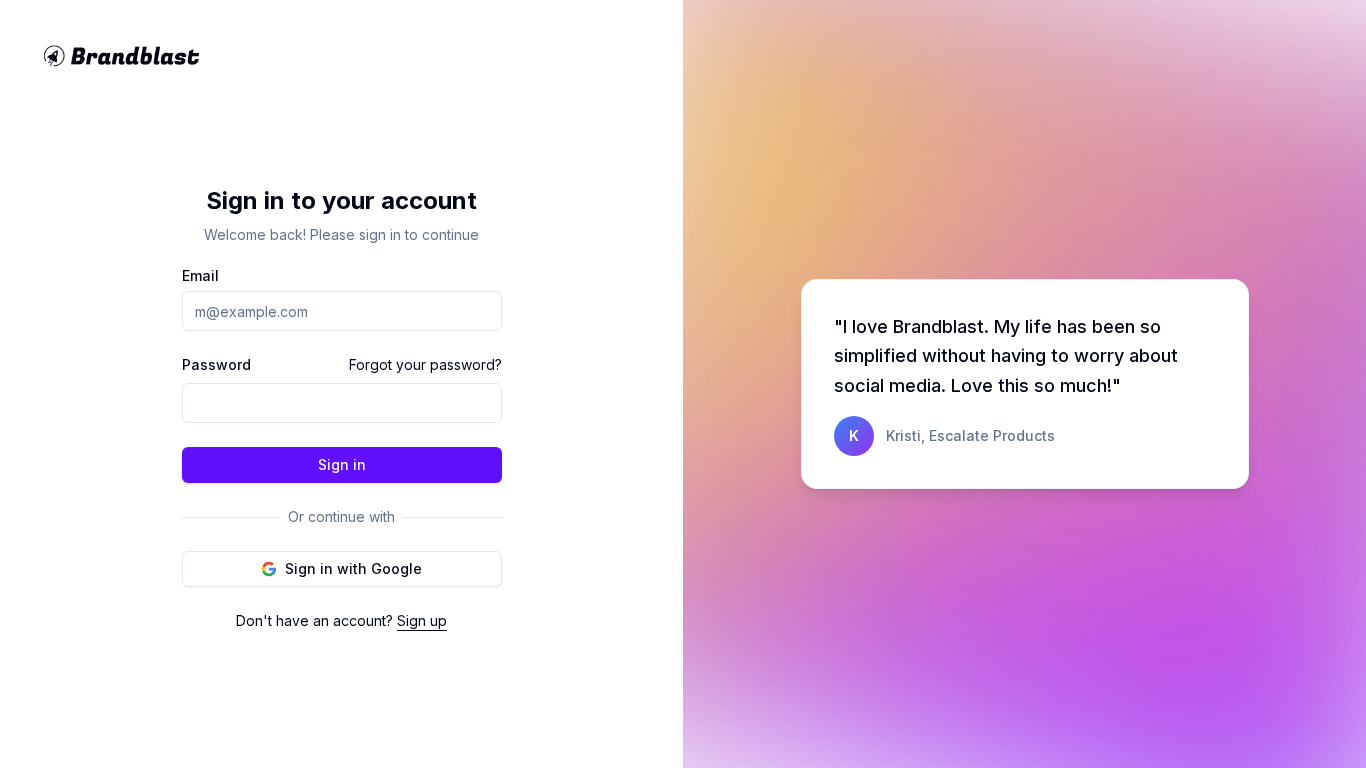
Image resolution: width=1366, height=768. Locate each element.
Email (200, 276)
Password (216, 365)
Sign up (422, 620)
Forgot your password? (425, 364)
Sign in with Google (353, 568)
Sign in (342, 464)
